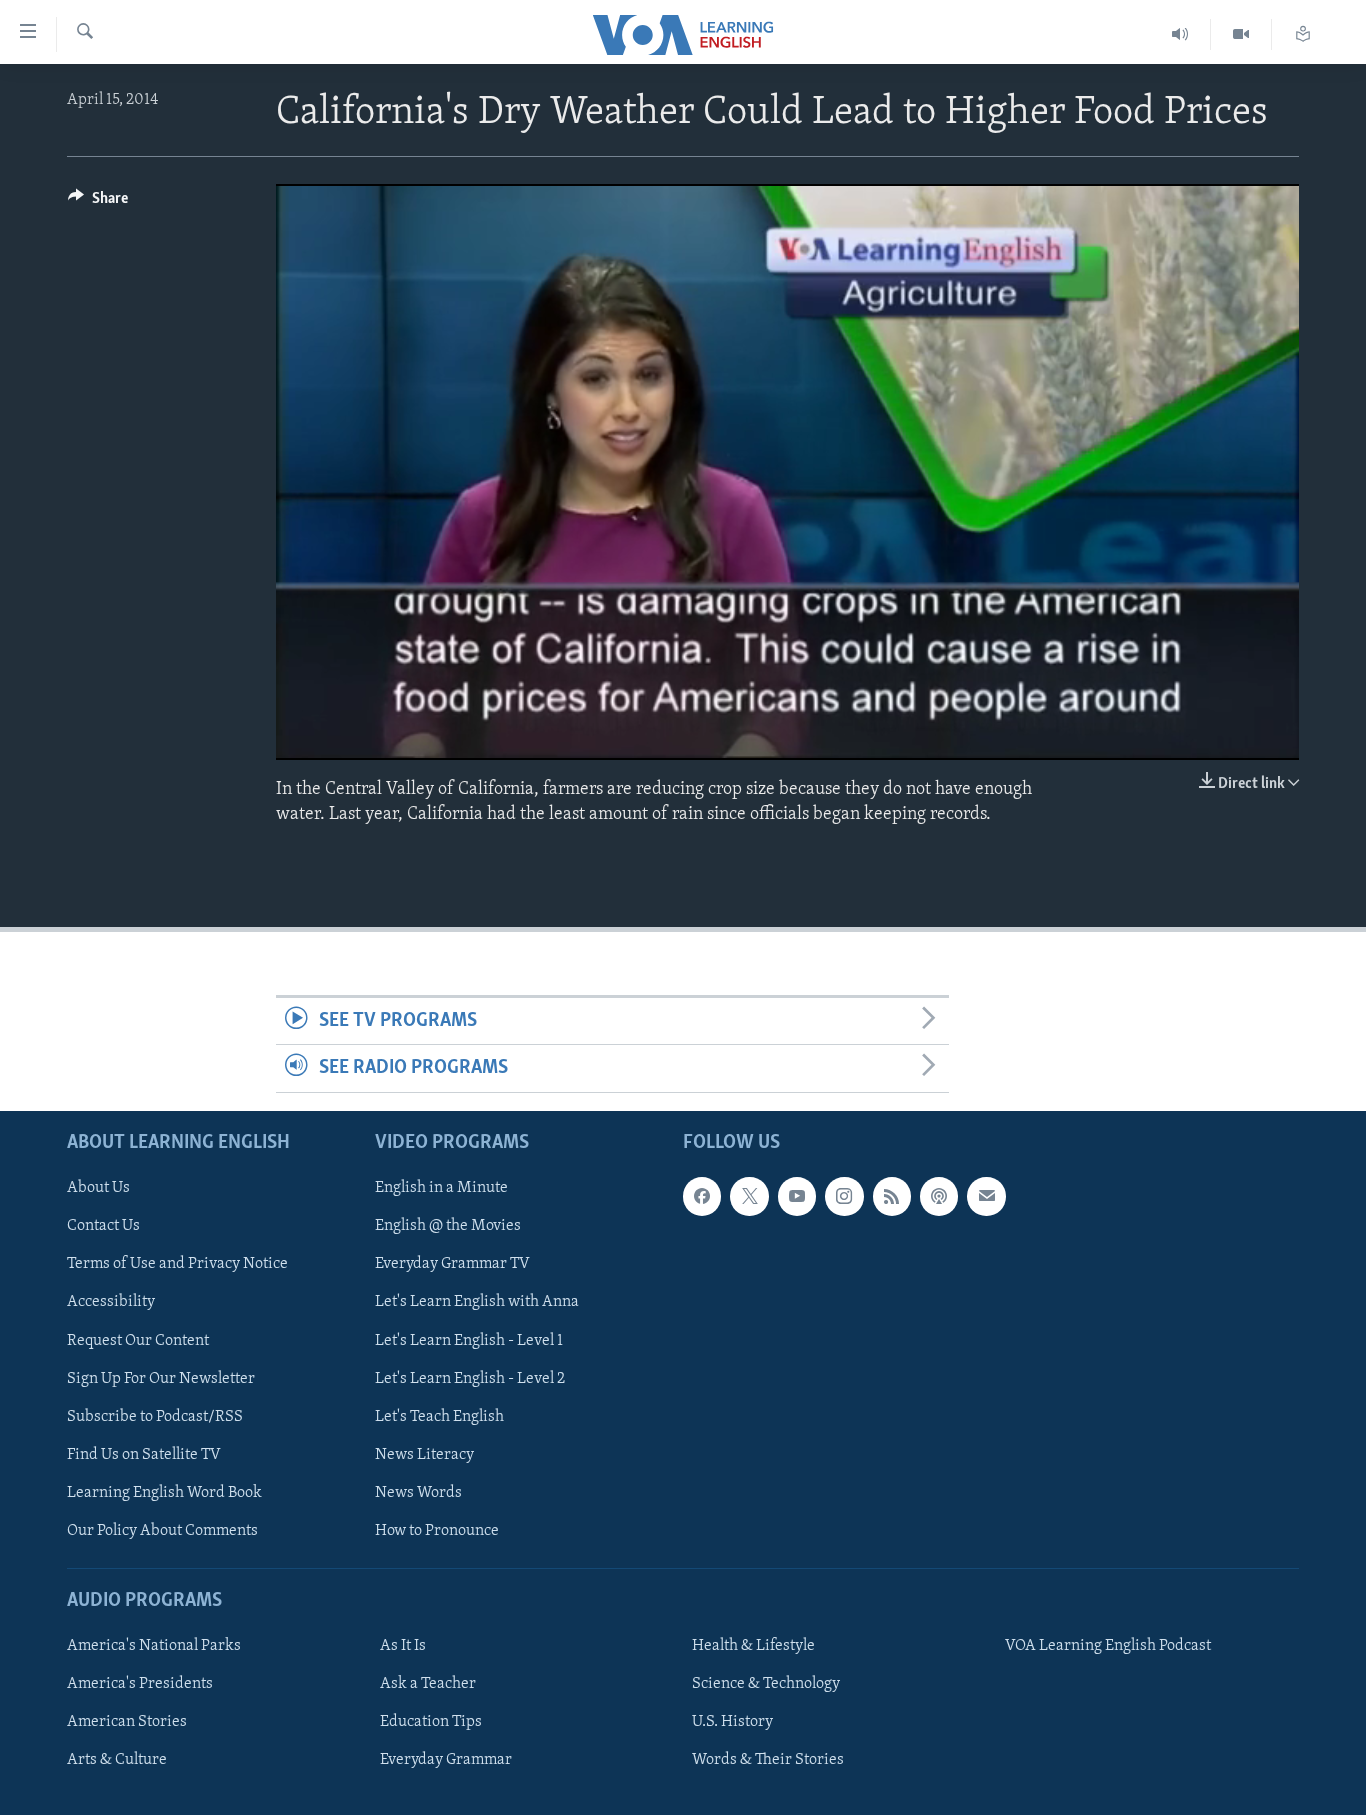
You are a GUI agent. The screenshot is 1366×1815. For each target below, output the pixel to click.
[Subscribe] (986, 1196)
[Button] (98, 203)
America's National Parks (154, 1646)
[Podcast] (939, 1196)
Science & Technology (766, 1684)
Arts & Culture (117, 1760)
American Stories (127, 1722)
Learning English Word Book (164, 1492)
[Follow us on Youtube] (797, 1196)
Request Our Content (138, 1340)
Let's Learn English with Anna (477, 1302)
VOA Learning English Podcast (1108, 1646)
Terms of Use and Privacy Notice (177, 1264)
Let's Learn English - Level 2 (470, 1378)
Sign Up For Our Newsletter (161, 1378)
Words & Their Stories (768, 1760)
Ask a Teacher (428, 1684)
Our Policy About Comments (162, 1530)
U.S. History (732, 1722)
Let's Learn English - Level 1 (469, 1340)
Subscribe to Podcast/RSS (155, 1416)
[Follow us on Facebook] (702, 1196)
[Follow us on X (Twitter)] (749, 1196)
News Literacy (424, 1454)
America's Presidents (140, 1684)
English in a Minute (441, 1188)
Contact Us (103, 1226)
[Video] (1241, 34)
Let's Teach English (439, 1416)
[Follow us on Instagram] (844, 1196)
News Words (418, 1492)
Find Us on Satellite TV (144, 1454)
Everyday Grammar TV (452, 1264)
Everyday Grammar (446, 1760)
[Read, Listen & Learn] (1303, 34)
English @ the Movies (448, 1226)
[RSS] (892, 1196)
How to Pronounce (437, 1530)
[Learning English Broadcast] (1180, 34)
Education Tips (431, 1722)
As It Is (403, 1646)
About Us (98, 1188)
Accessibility (111, 1302)
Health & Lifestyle (753, 1646)
